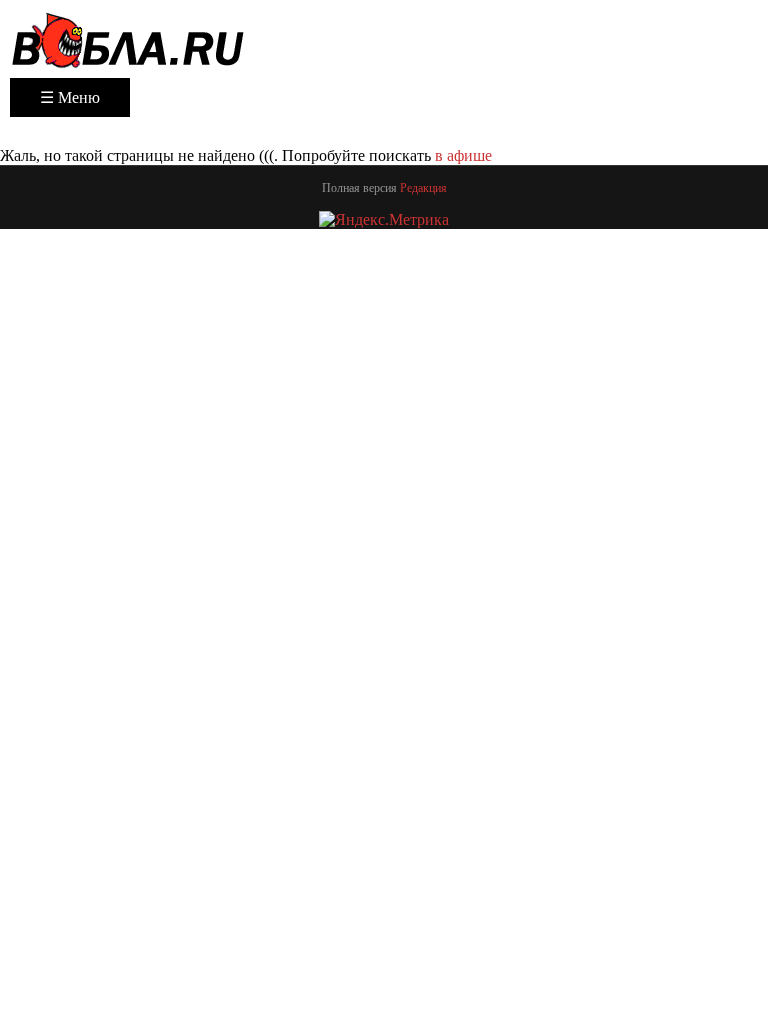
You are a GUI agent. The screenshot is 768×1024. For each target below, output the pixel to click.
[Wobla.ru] (127, 39)
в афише (463, 155)
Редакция (423, 188)
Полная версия (359, 188)
